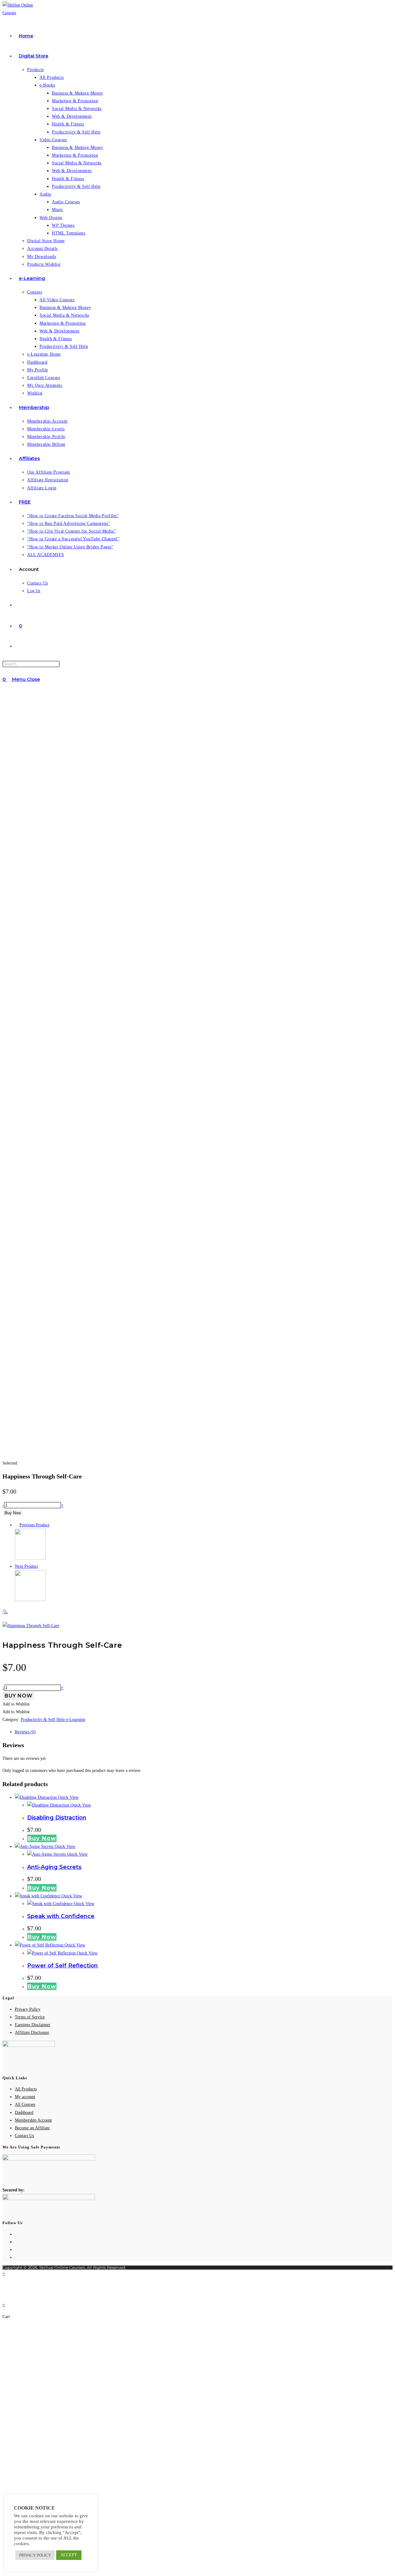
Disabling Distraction (57, 1818)
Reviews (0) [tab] (25, 1732)
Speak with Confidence (61, 1916)
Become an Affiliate (32, 2128)
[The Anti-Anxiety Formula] (30, 1600)
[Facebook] (17, 2242)
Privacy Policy (28, 2009)
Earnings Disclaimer (33, 2025)
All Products (26, 2089)
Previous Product (34, 1525)
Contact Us (24, 2136)
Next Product (26, 1566)
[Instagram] (17, 2250)
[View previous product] (17, 1525)
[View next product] (41, 1566)
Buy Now (13, 1513)
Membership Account (33, 2120)
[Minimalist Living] (30, 1558)
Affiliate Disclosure (32, 2032)
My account (25, 2097)
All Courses (25, 2104)
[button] (100, 1612)
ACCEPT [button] (69, 2555)
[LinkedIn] (17, 2257)
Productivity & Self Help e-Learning (53, 1720)
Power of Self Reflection (62, 1966)
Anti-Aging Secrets (54, 1867)
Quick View (68, 1797)
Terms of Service (30, 2017)
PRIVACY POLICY (35, 2555)
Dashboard (24, 2112)
